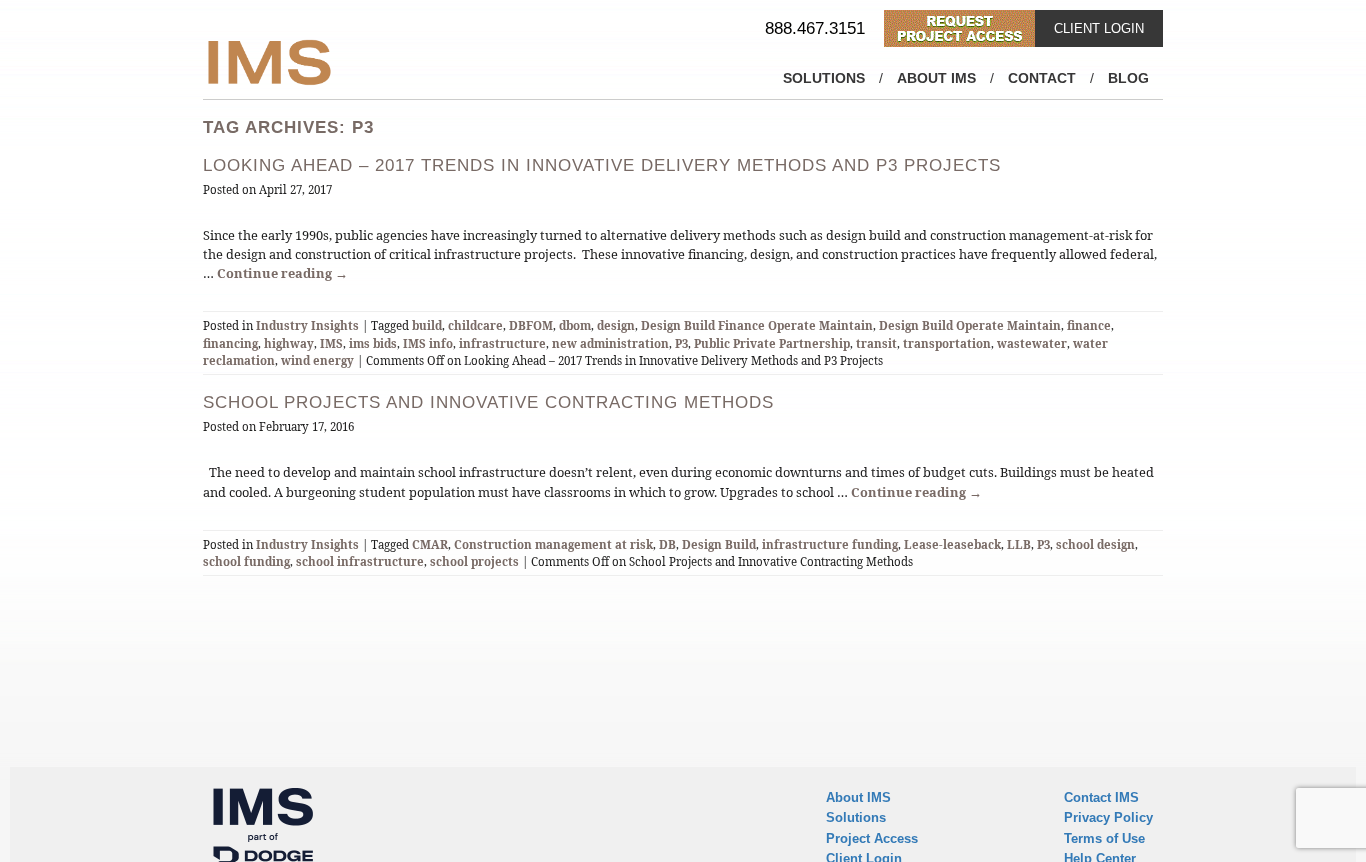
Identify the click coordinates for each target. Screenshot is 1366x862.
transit (876, 343)
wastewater (1032, 343)
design (616, 325)
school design (1095, 544)
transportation (947, 343)
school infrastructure (360, 561)
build (427, 325)
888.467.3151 (815, 28)
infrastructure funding (830, 544)
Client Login (1099, 28)
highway (289, 343)
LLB (1019, 544)
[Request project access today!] (959, 28)
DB (667, 544)
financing (230, 343)
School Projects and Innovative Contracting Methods (488, 402)
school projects (474, 561)
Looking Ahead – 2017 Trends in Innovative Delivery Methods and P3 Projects (602, 165)
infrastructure (502, 343)
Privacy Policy (1108, 817)
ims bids (373, 343)
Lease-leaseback (952, 544)
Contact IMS (1101, 797)
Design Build (719, 544)
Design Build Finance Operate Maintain (757, 325)
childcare (475, 325)
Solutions (824, 78)
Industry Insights (307, 325)
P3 (681, 343)
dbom (575, 325)
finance (1089, 325)
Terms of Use (1104, 838)
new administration (610, 343)
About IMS (936, 78)
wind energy (317, 360)
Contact (1042, 78)
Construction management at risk (553, 544)
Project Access (872, 838)
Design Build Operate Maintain (970, 325)
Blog (1128, 78)
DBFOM (531, 325)
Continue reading (282, 273)
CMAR (430, 544)
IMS (331, 343)
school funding (246, 561)
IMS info (428, 343)
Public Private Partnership (772, 343)
